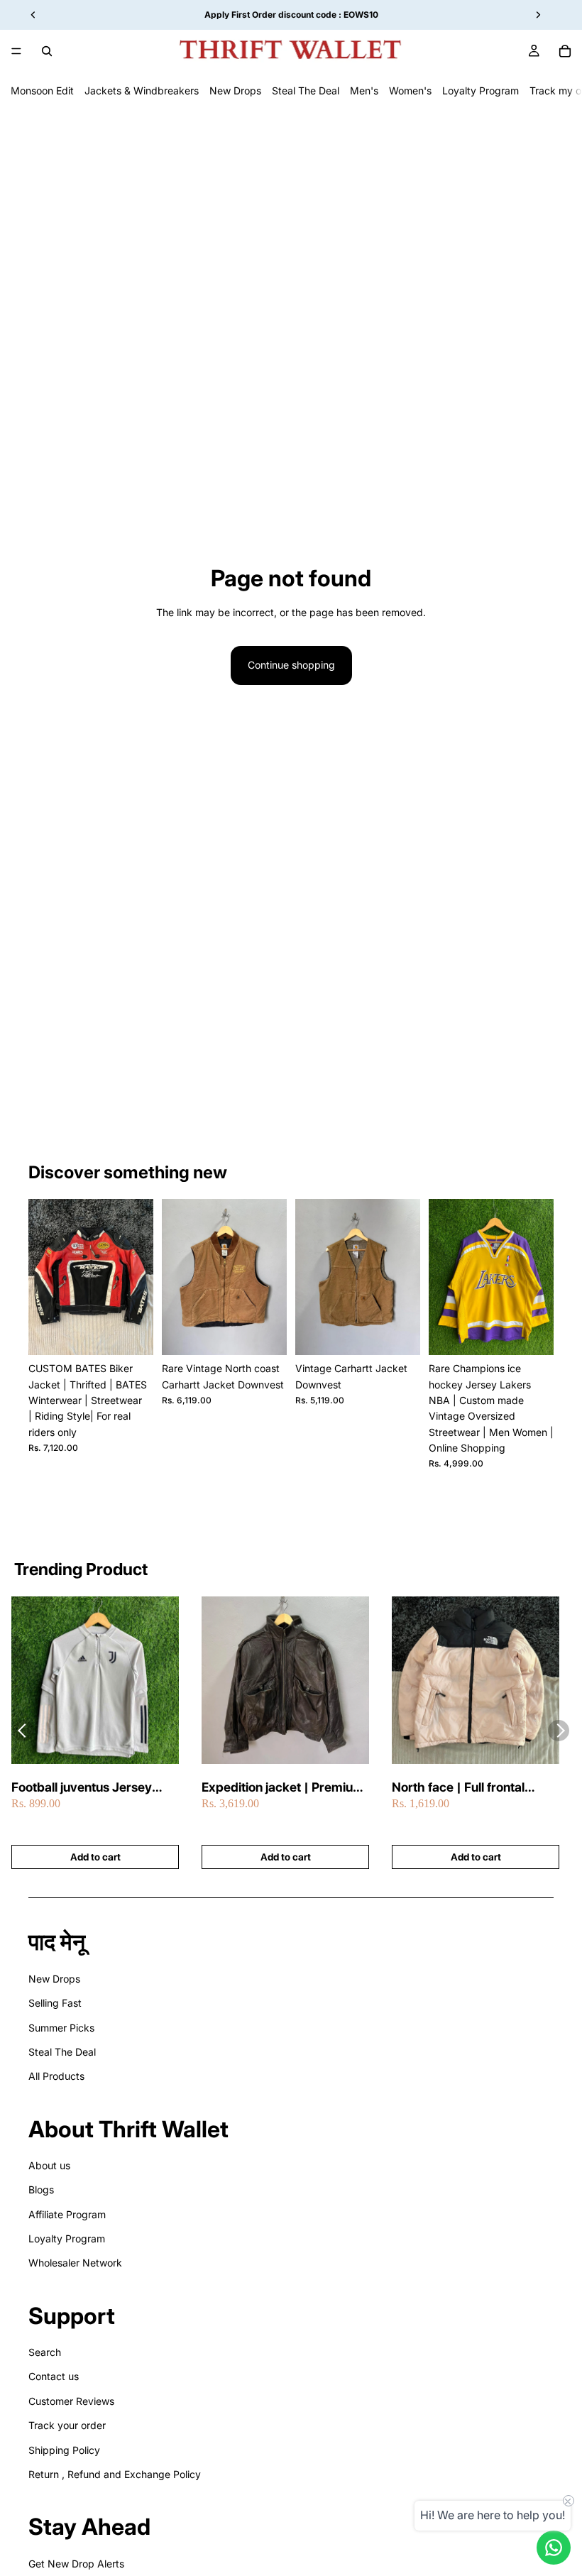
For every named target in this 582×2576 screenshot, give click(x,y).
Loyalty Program (481, 91)
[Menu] (16, 51)
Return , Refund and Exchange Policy (115, 2474)
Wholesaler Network (75, 2263)
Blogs (41, 2189)
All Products (56, 2076)
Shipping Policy (64, 2450)
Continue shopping (291, 665)
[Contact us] (554, 2548)
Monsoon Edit (42, 91)
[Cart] (565, 51)
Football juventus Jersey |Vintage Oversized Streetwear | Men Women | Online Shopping (89, 1788)
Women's (410, 91)
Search (45, 2352)
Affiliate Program (67, 2214)
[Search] (47, 51)
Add (143, 1333)
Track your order (67, 2425)
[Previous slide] (44, 1277)
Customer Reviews (71, 2401)
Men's (364, 91)
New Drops (235, 91)
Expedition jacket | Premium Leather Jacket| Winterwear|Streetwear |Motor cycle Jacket (283, 1788)
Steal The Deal (306, 91)
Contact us (54, 2376)
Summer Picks (61, 2028)
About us (49, 2165)
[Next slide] (138, 1277)
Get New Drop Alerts (76, 2564)
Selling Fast (55, 2003)
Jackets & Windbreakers (142, 91)
